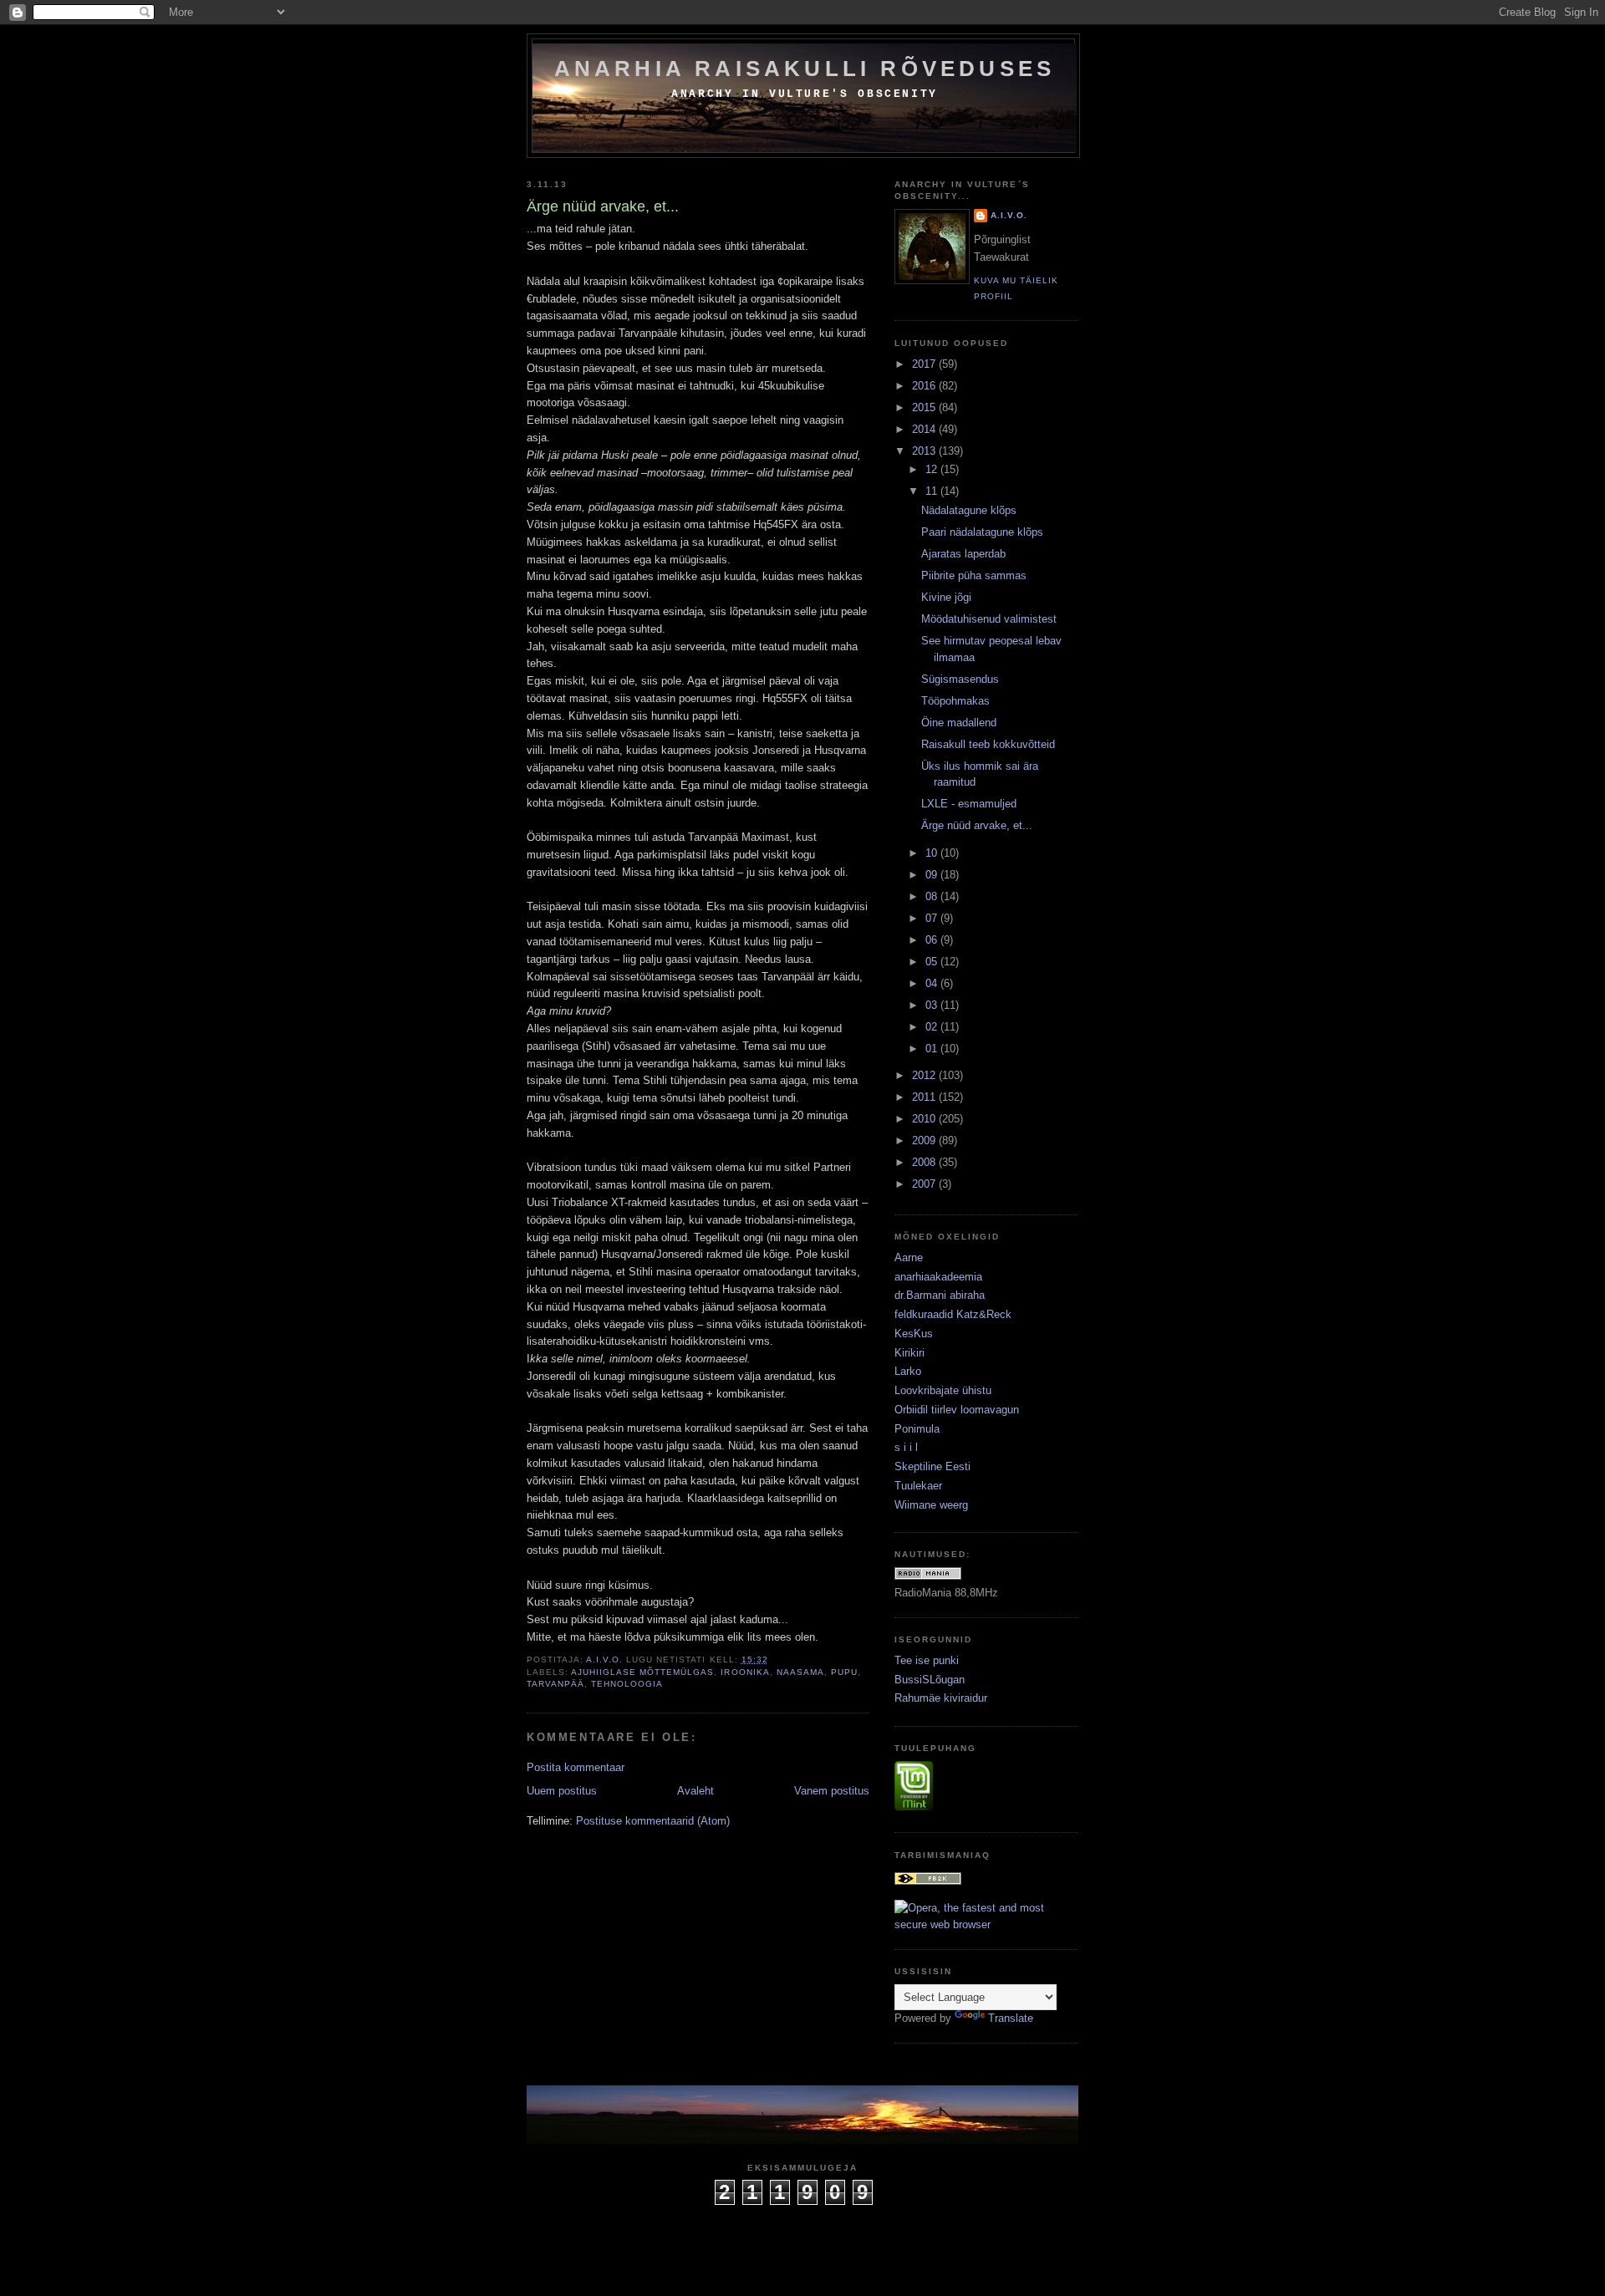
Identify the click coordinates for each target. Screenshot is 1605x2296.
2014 (925, 429)
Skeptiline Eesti (932, 1466)
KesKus (914, 1334)
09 (933, 875)
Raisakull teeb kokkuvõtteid (988, 744)
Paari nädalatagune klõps (982, 532)
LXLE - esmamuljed (969, 804)
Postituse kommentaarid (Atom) (653, 1821)
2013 (925, 451)
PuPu (844, 1672)
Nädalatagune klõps (969, 510)
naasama (800, 1672)
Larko (908, 1371)
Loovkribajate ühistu (943, 1390)
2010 (925, 1119)
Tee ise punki (927, 1660)
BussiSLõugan (930, 1680)
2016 (925, 386)
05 (933, 962)
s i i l (906, 1447)
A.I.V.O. (1009, 215)
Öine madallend (959, 723)
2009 (925, 1140)
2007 (925, 1184)
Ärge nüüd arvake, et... (977, 825)
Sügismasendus (960, 679)
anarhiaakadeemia (938, 1277)
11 (933, 491)
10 (933, 853)
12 (933, 469)
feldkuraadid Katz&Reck (953, 1314)
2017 (925, 364)
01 (933, 1049)
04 (933, 983)
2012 (925, 1075)
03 (933, 1005)
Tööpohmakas (955, 701)
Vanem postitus (832, 1791)
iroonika (745, 1672)
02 (933, 1027)
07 (933, 918)
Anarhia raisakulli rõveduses (805, 69)
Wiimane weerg (931, 1505)
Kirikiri (909, 1353)
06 (933, 940)
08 (933, 896)
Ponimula (917, 1429)
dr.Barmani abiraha (940, 1295)
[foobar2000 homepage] (928, 1881)
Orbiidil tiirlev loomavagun (957, 1410)
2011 (925, 1097)
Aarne (909, 1257)
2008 (925, 1162)
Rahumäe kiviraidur (941, 1698)
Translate (1011, 2018)
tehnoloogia (627, 1684)
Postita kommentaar (576, 1767)
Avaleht (695, 1791)
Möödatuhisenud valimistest (989, 619)
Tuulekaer (918, 1486)
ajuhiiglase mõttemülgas (642, 1672)
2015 (925, 407)
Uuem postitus (562, 1791)
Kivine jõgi (946, 597)
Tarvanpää (555, 1684)
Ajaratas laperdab (963, 554)
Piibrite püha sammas (974, 575)
